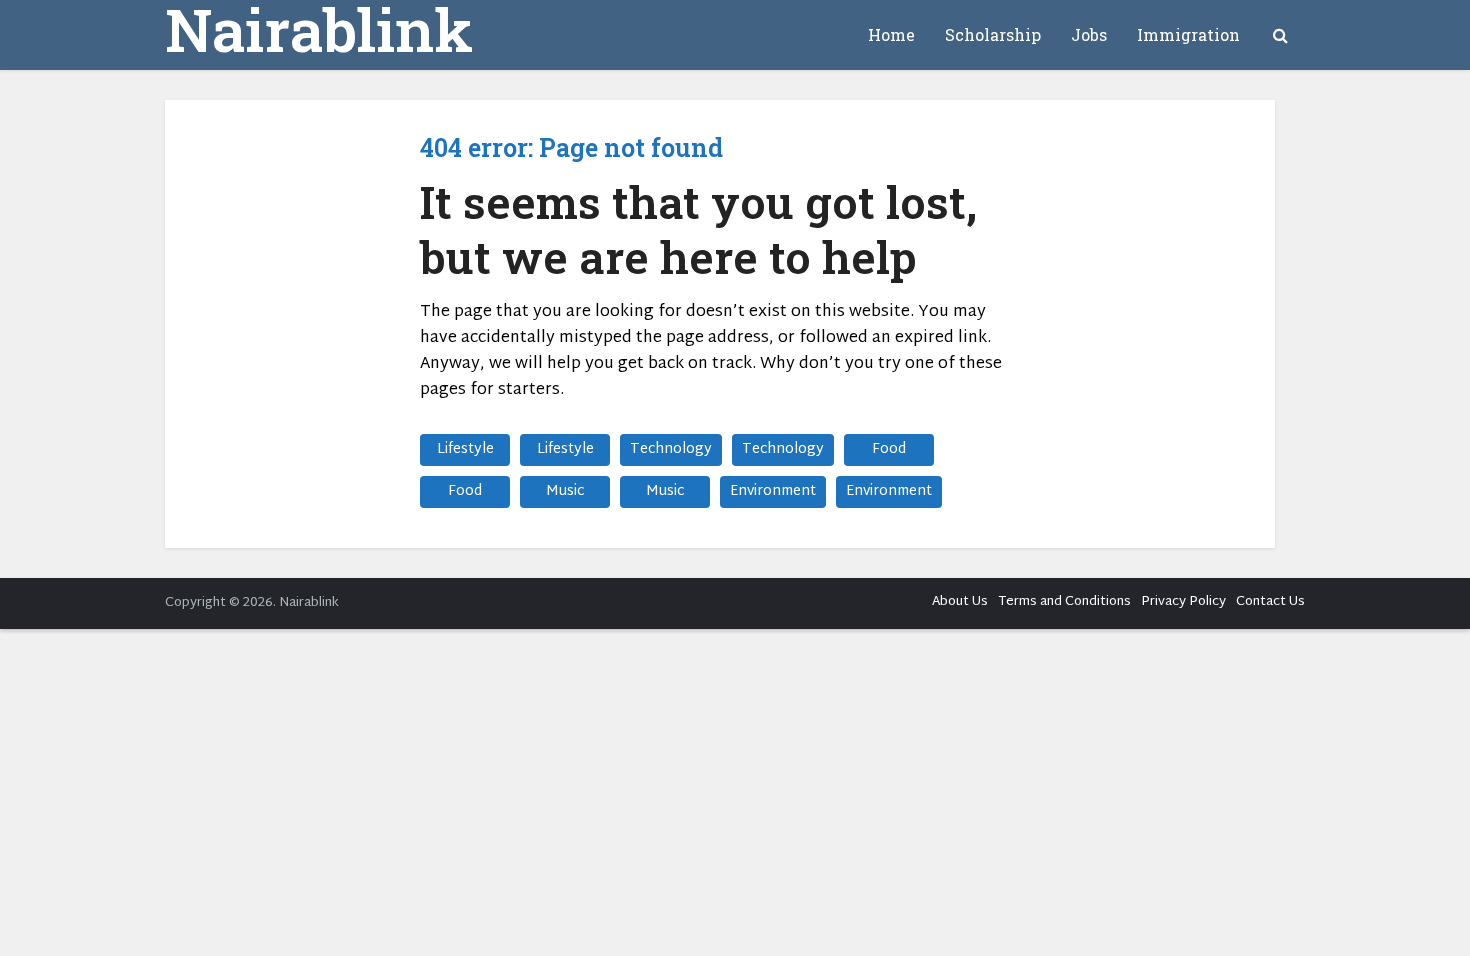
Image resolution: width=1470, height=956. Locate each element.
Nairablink (319, 29)
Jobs (1089, 34)
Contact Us (1270, 602)
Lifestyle (465, 449)
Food (889, 449)
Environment (773, 491)
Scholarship (993, 34)
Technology (671, 449)
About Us (960, 602)
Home (891, 34)
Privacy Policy (1183, 602)
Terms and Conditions (1064, 602)
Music (565, 491)
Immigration (1188, 34)
